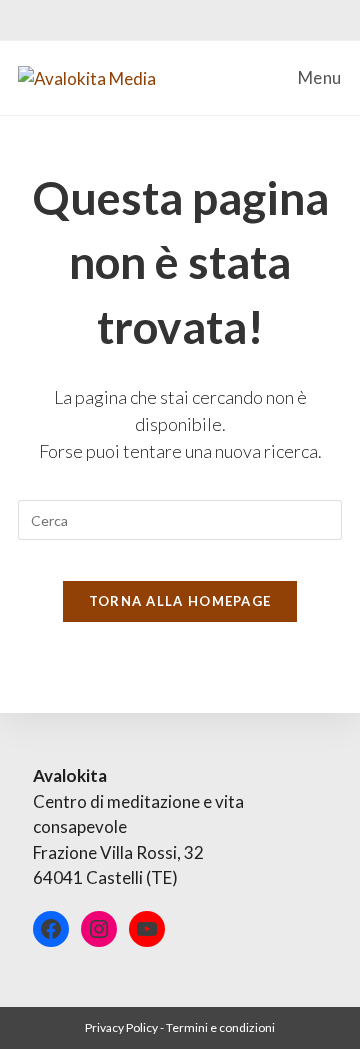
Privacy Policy (121, 1027)
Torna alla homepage (180, 601)
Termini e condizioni (220, 1027)
